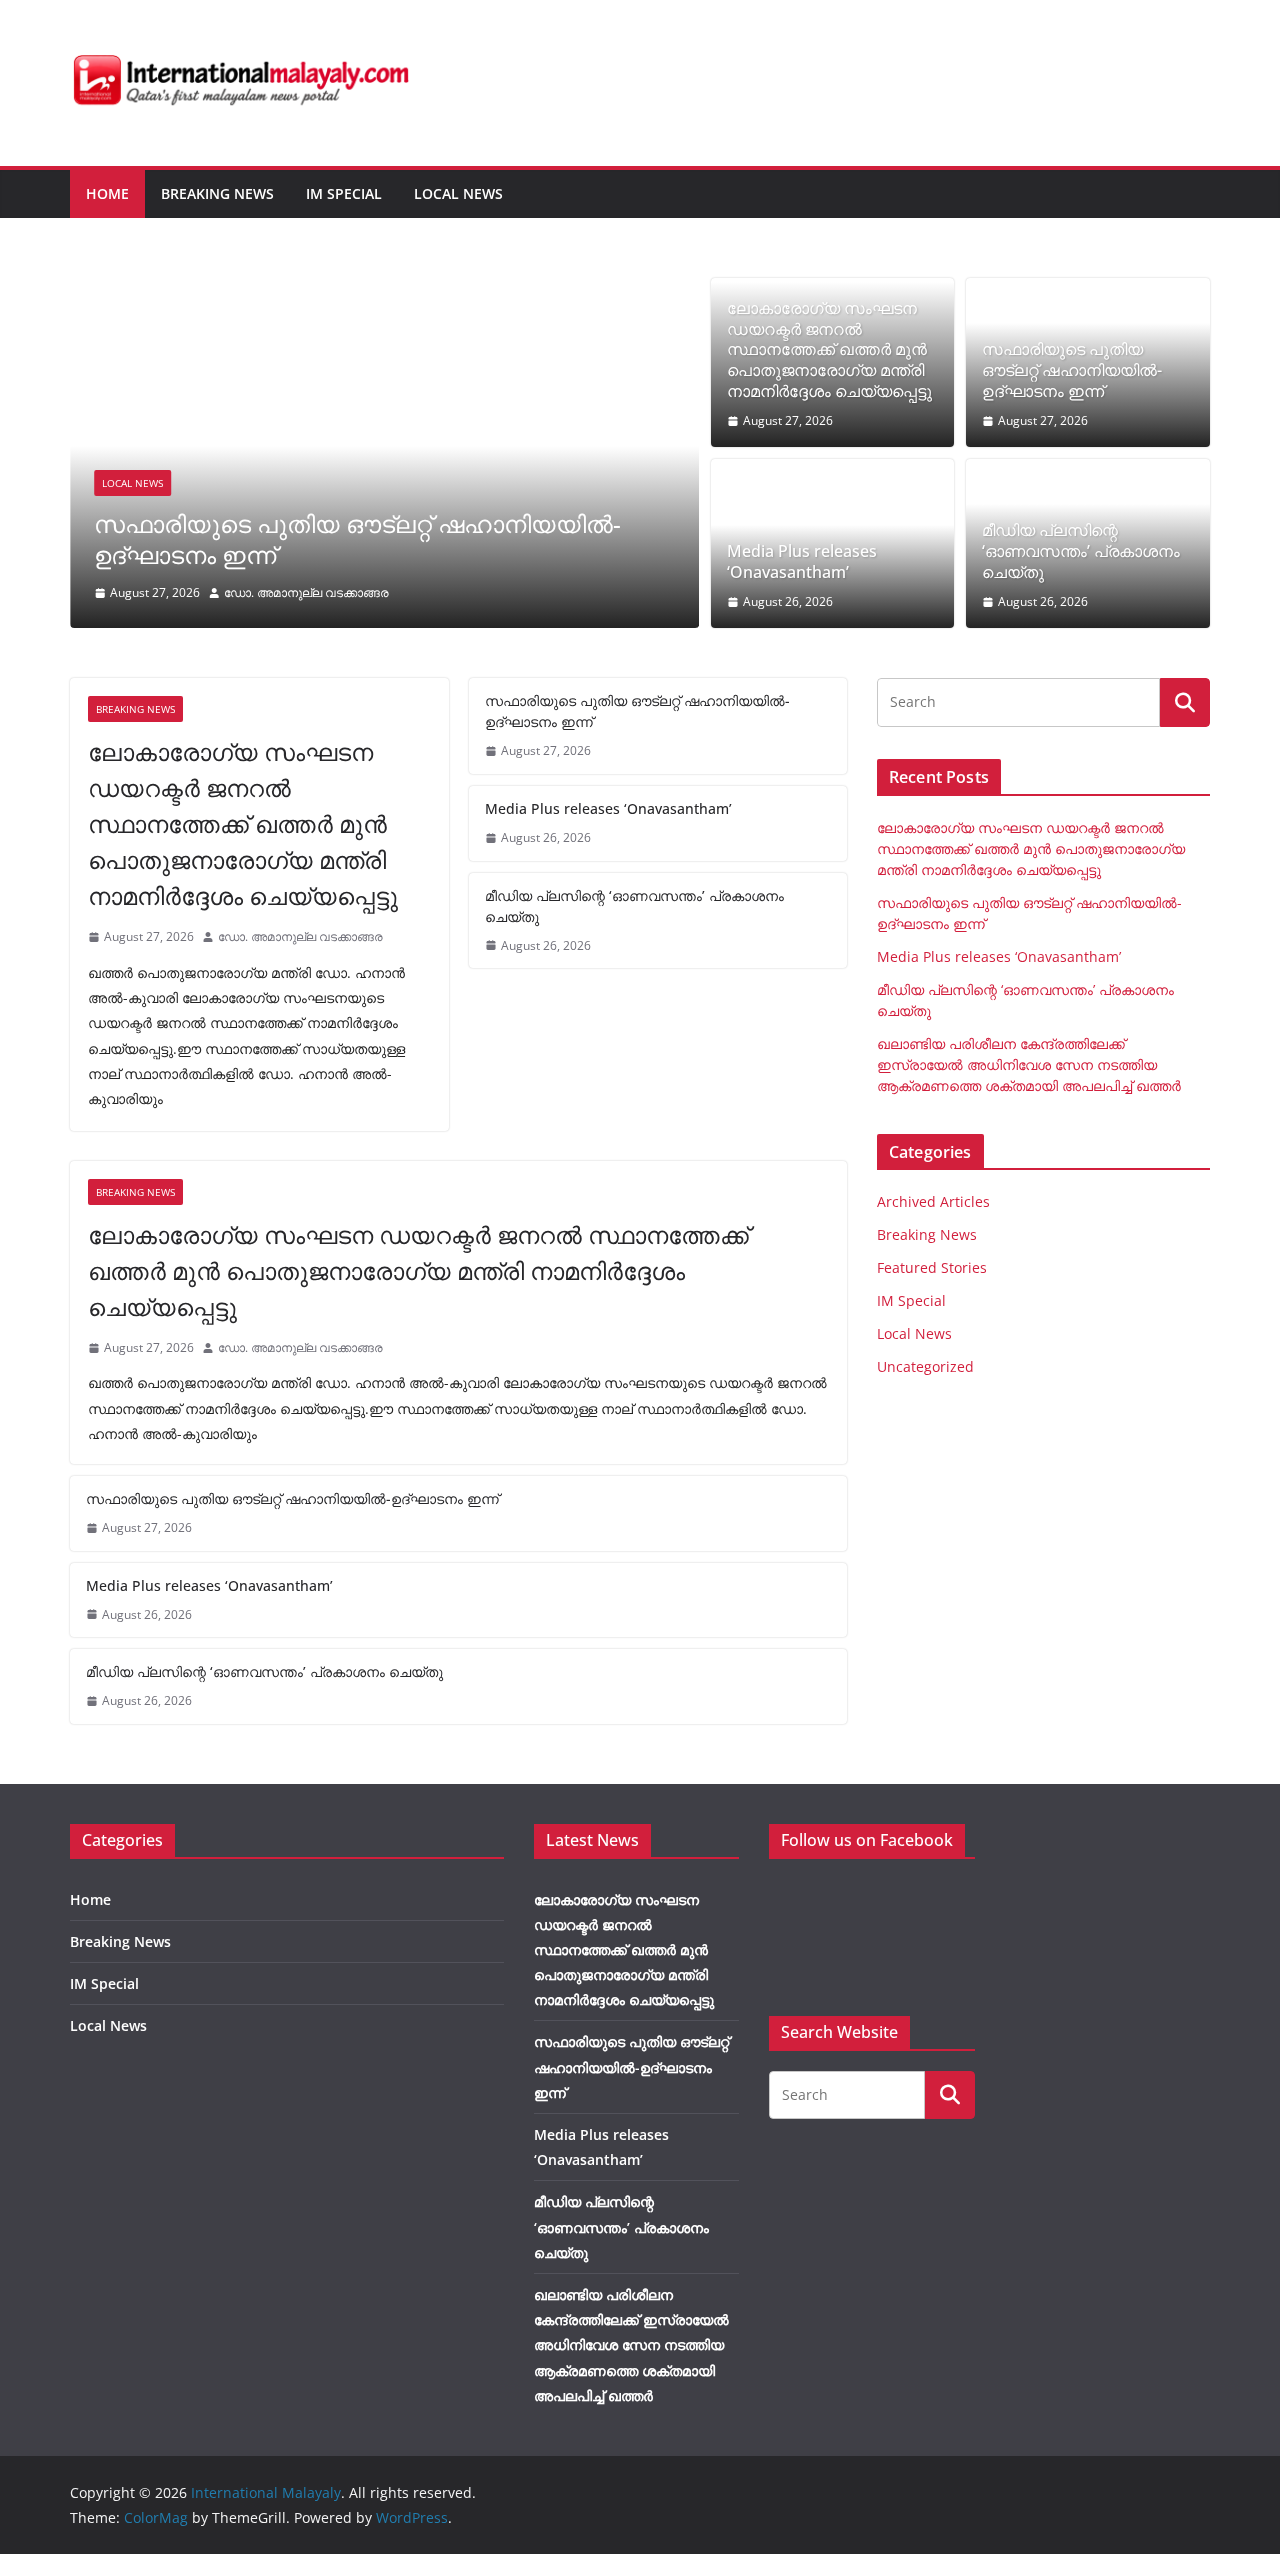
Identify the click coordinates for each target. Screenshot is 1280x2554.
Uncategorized (925, 1366)
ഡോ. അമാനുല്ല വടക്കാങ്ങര (306, 592)
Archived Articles (933, 1201)
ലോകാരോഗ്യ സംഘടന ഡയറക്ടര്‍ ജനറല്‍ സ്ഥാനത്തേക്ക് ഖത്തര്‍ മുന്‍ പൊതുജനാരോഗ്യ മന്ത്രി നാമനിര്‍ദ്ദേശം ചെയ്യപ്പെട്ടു (829, 350)
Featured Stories (932, 1267)
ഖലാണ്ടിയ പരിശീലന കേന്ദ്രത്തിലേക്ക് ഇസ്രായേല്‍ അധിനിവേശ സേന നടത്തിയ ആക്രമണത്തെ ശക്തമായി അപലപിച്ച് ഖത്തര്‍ (1029, 1064)
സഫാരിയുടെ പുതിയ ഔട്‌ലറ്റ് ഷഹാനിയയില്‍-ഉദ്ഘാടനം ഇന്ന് (357, 539)
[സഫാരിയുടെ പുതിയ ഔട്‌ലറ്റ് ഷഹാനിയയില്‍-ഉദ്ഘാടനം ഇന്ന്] (384, 292)
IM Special (344, 193)
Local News (458, 193)
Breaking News (217, 193)
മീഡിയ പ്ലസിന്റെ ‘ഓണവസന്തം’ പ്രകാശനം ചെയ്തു (1081, 551)
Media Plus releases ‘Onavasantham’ (802, 562)
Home (107, 193)
